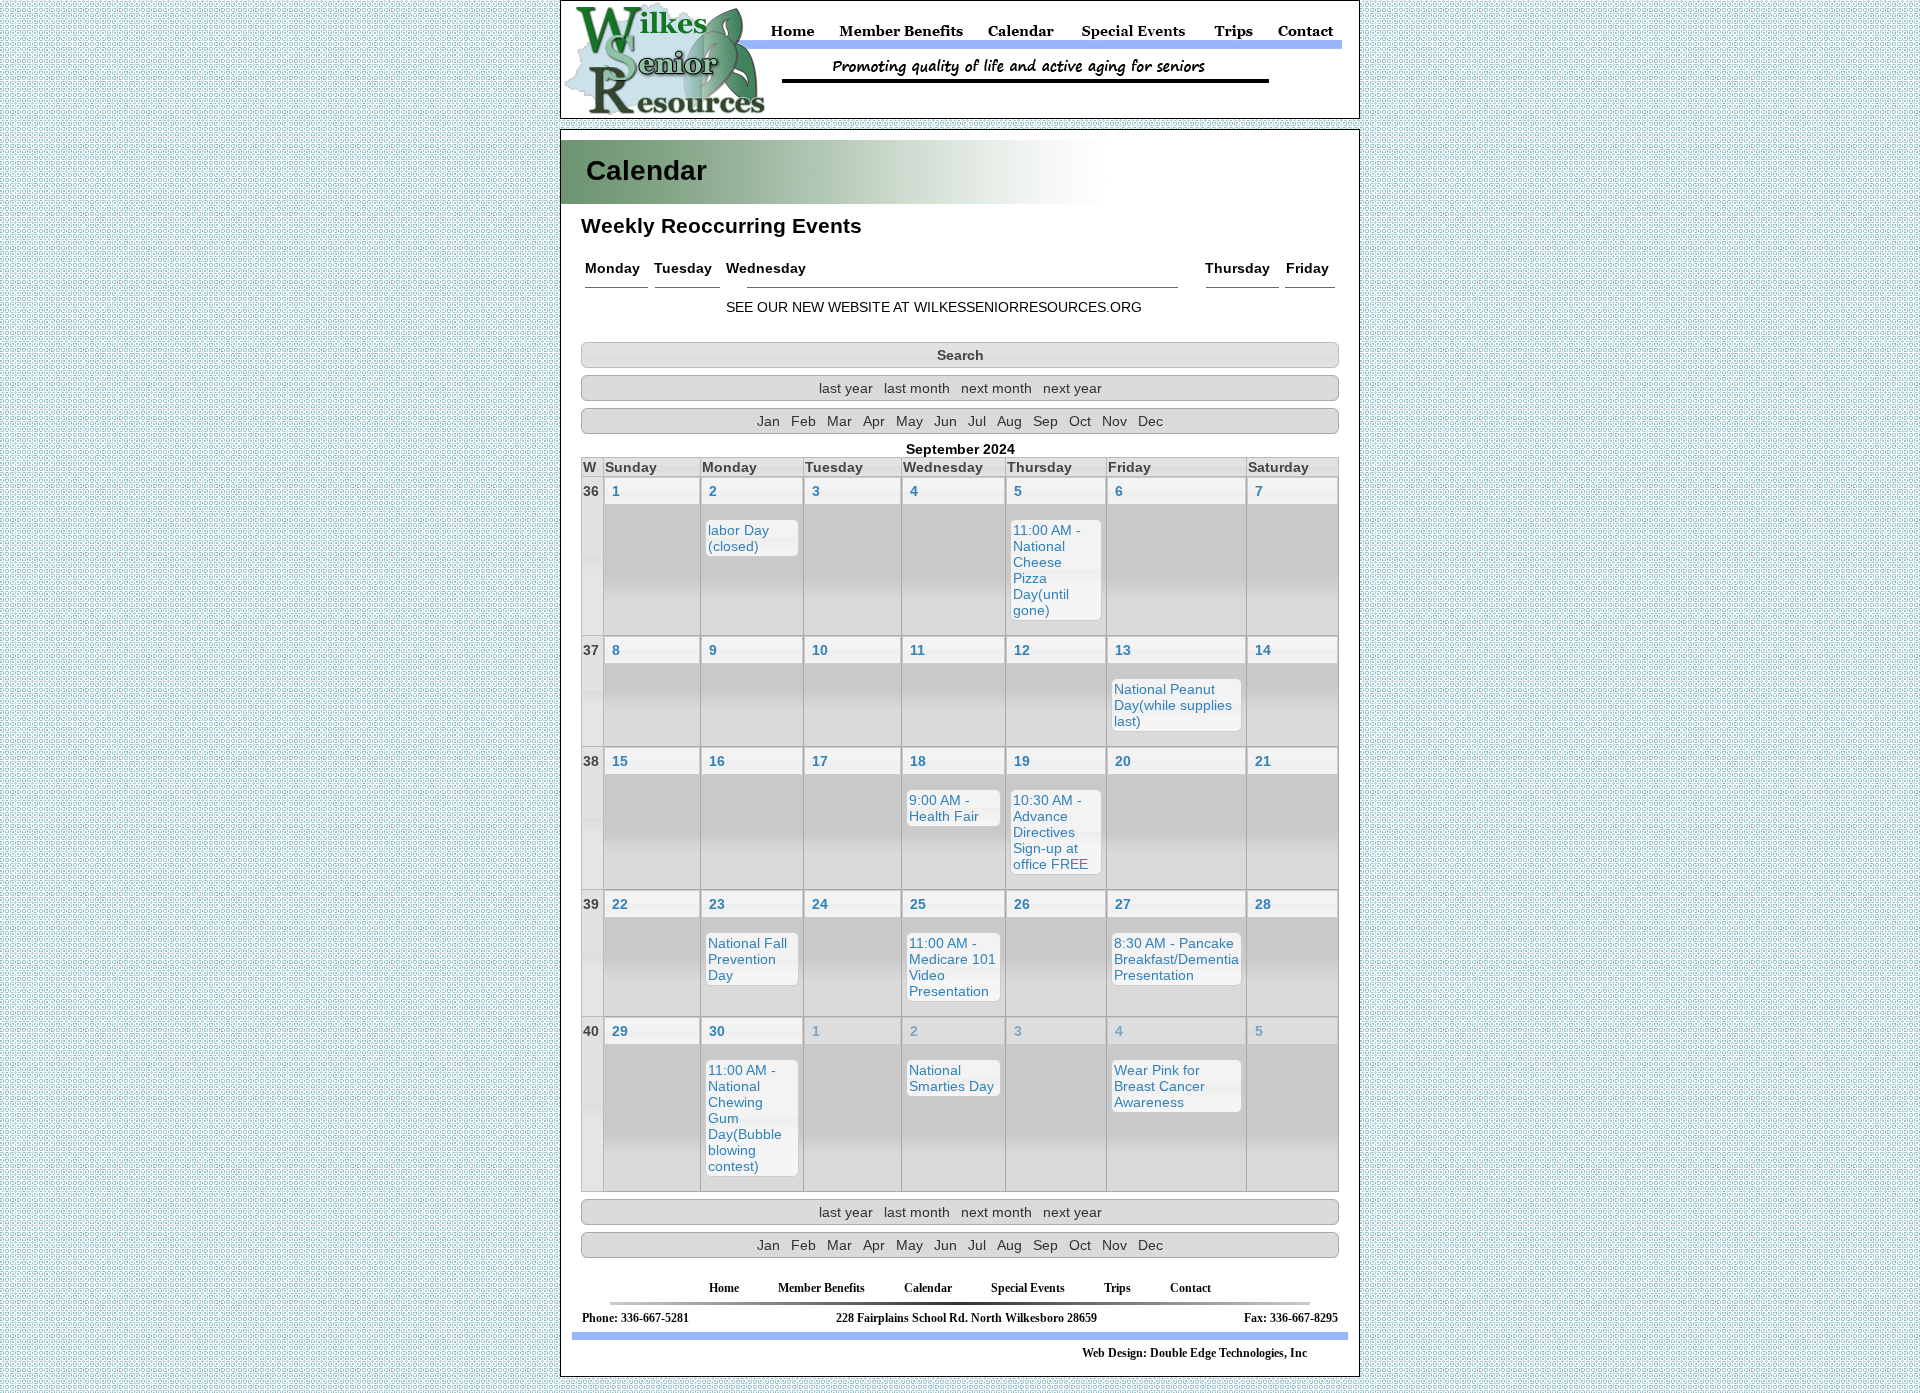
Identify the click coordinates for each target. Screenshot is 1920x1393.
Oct (1080, 421)
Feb (803, 421)
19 (1022, 761)
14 (1263, 650)
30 (717, 1031)
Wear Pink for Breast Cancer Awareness (1159, 1086)
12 (1022, 650)
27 (1123, 904)
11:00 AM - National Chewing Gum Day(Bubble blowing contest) (745, 1118)
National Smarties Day (951, 1078)
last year (846, 388)
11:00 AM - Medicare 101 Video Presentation (952, 967)
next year (1072, 388)
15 (620, 761)
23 (717, 904)
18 (918, 761)
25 (918, 904)
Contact (1303, 35)
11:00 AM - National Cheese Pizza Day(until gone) (1047, 570)
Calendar (1021, 35)
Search (960, 355)
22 (620, 904)
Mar (839, 421)
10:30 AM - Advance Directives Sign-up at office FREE (1050, 832)
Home (796, 35)
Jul (977, 421)
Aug (1009, 421)
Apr (874, 421)
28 (1263, 904)
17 (820, 761)
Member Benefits (902, 35)
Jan (768, 421)
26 (1022, 904)
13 (1123, 650)
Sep (1045, 421)
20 (1123, 761)
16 (717, 761)
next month (996, 388)
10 (820, 650)
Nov (1114, 421)
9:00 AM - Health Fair (944, 808)
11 (917, 650)
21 (1263, 761)
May (909, 421)
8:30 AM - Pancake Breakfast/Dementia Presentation (1176, 959)
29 (620, 1031)
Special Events (1134, 35)
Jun (945, 421)
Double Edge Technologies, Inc (1228, 1353)
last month (917, 388)
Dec (1150, 421)
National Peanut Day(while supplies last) (1173, 705)
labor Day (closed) (738, 538)
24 (820, 904)
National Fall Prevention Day (747, 959)
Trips (1234, 35)
